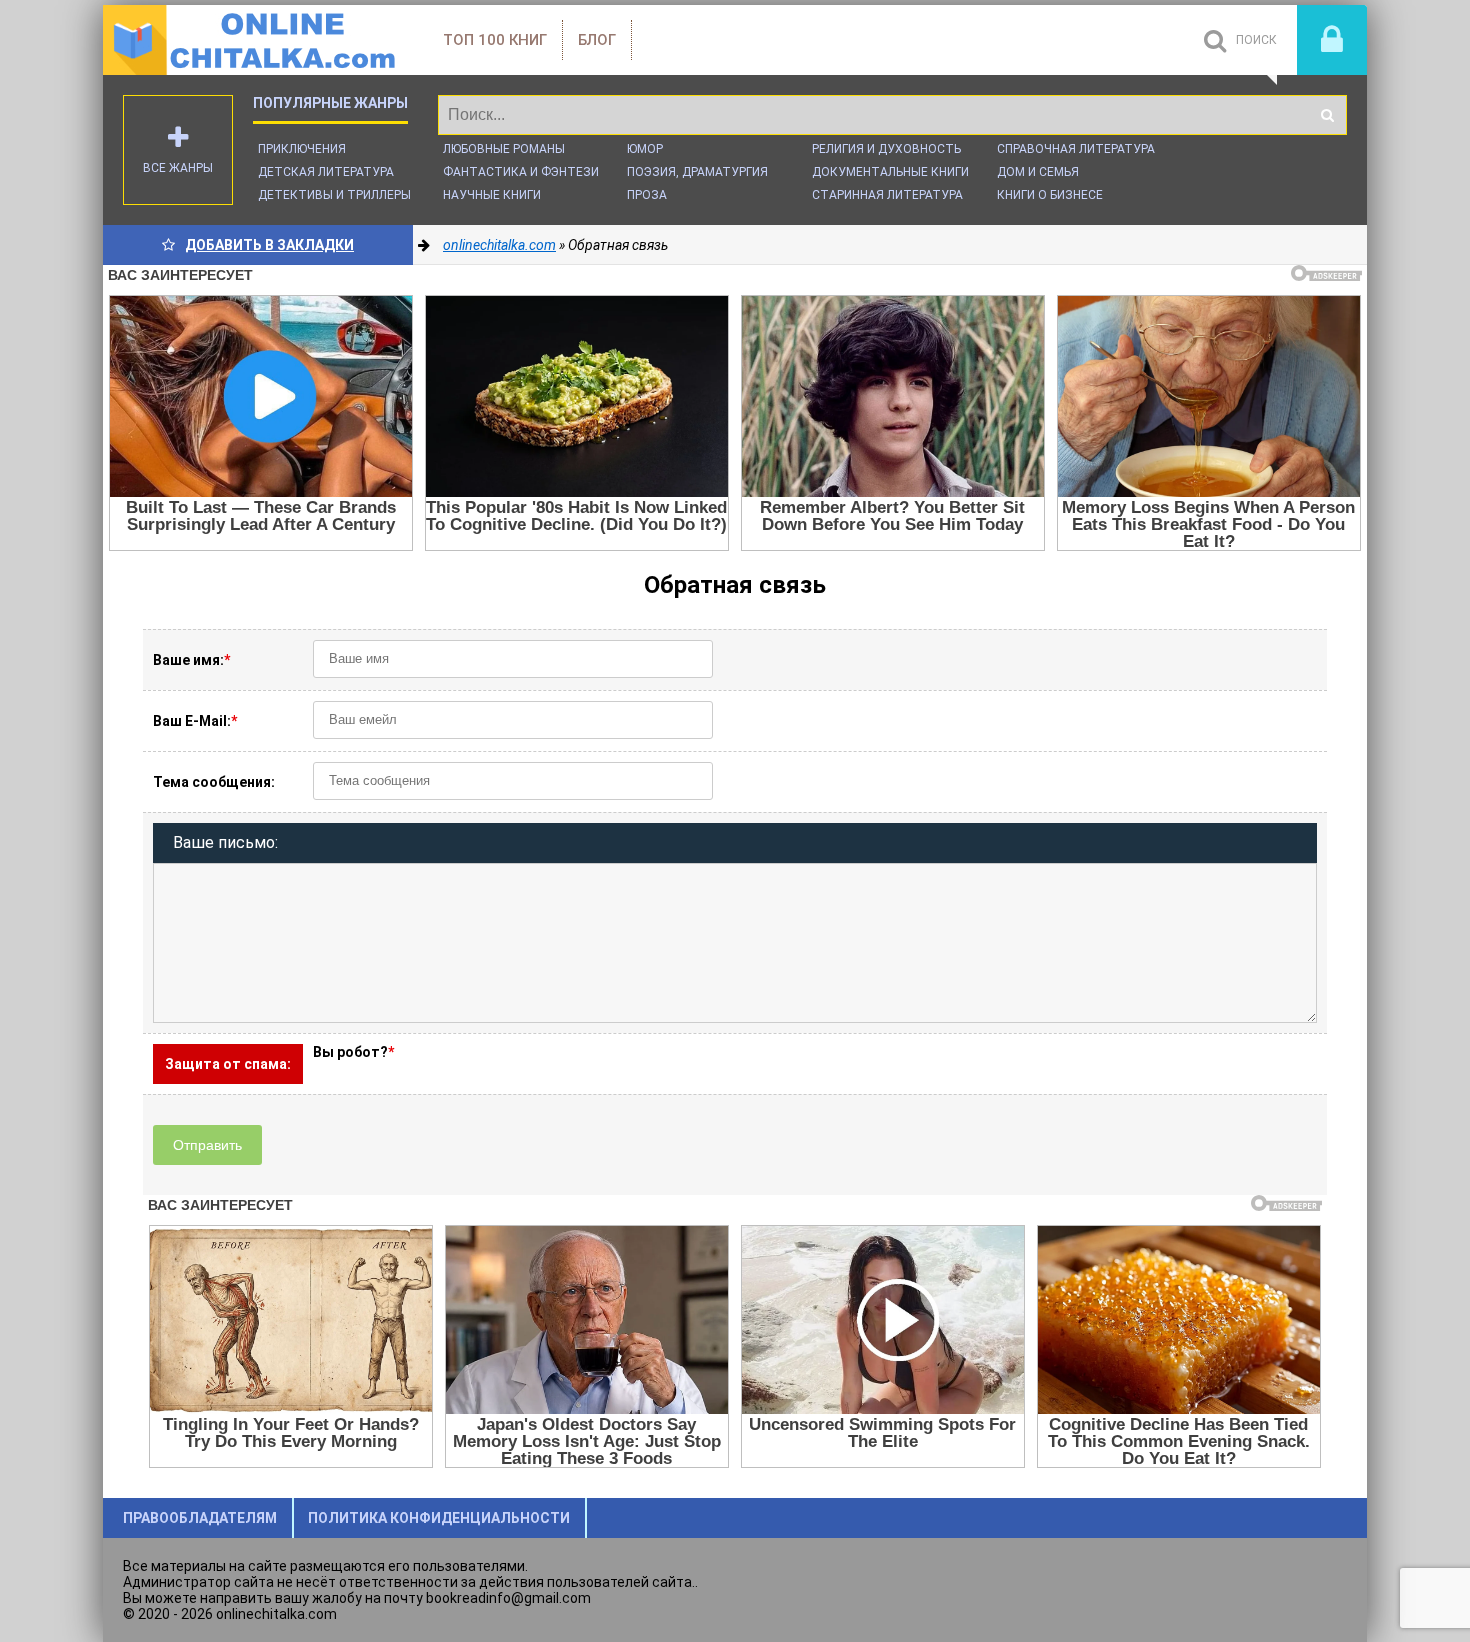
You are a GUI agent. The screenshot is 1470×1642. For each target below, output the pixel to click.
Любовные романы (504, 149)
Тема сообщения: (214, 782)
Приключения (302, 149)
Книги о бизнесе (1050, 195)
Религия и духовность (886, 149)
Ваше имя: (191, 660)
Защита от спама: (228, 1064)
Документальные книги (890, 172)
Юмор (645, 149)
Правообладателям (200, 1518)
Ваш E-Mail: (195, 721)
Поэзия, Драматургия (697, 172)
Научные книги (492, 195)
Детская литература (326, 172)
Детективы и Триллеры (334, 195)
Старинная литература (887, 195)
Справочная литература (1076, 149)
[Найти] (1327, 115)
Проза (647, 195)
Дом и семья (1038, 172)
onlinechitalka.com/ (253, 40)
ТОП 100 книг (495, 40)
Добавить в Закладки (269, 245)
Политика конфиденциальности (439, 1518)
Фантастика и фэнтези (521, 172)
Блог (597, 40)
